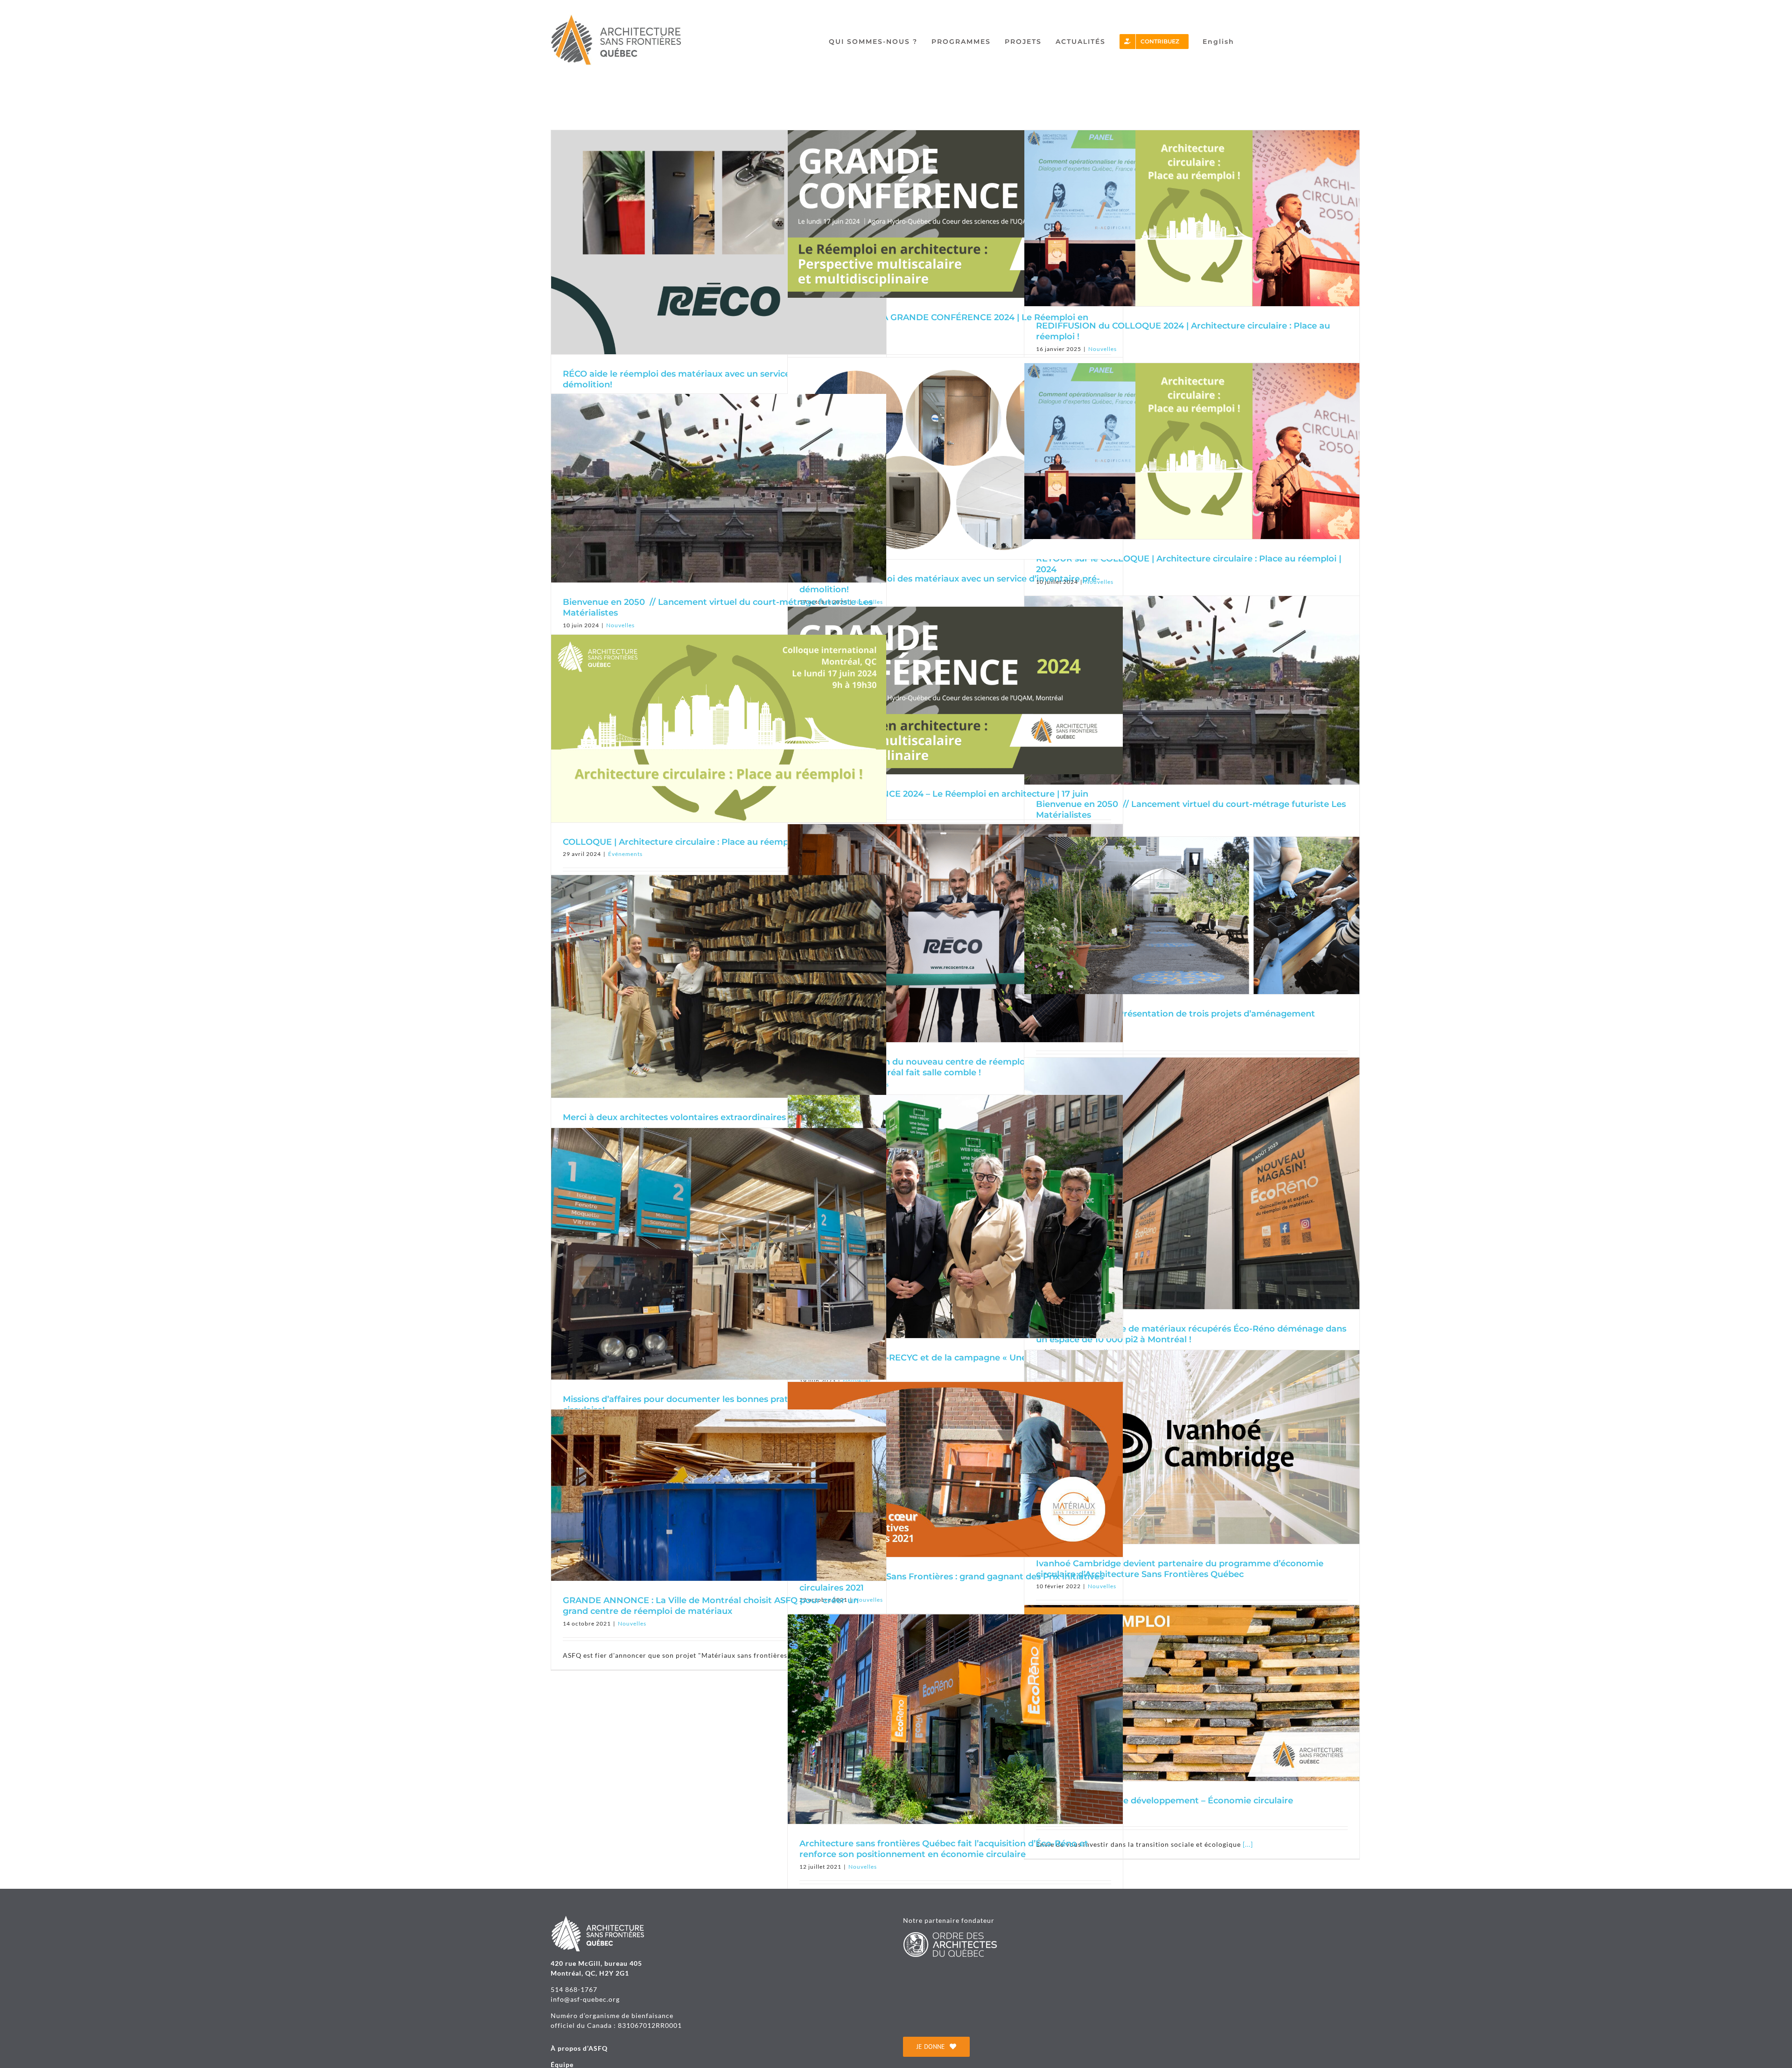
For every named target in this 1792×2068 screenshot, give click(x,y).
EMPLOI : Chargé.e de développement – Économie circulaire (1165, 1801)
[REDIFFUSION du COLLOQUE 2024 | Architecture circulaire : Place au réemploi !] (1192, 218)
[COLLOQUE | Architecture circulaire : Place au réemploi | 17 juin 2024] (719, 729)
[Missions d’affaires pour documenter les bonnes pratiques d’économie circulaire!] (719, 1254)
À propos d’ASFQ (579, 2048)
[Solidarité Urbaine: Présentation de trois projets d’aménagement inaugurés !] (1192, 915)
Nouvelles (1099, 582)
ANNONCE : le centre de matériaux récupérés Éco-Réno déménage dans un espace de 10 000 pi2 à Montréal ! (1191, 1334)
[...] (1248, 1844)
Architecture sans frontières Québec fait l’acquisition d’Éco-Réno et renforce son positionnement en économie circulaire (944, 1849)
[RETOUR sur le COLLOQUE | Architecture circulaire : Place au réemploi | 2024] (1192, 451)
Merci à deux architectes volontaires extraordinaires (674, 1117)
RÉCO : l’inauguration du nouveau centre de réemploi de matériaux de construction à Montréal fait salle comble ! (950, 1067)
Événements (625, 854)
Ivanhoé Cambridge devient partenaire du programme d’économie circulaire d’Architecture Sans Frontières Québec (1180, 1569)
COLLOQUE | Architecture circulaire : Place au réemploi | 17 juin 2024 (709, 842)
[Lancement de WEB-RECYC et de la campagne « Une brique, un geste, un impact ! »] (955, 1216)
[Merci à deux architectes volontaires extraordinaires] (719, 986)
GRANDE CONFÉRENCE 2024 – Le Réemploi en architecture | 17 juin (944, 794)
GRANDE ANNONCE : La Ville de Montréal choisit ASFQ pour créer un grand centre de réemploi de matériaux (711, 1606)
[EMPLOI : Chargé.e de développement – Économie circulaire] (1192, 1693)
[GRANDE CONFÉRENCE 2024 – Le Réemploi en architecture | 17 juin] (955, 691)
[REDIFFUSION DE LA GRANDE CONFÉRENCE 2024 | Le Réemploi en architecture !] (955, 214)
